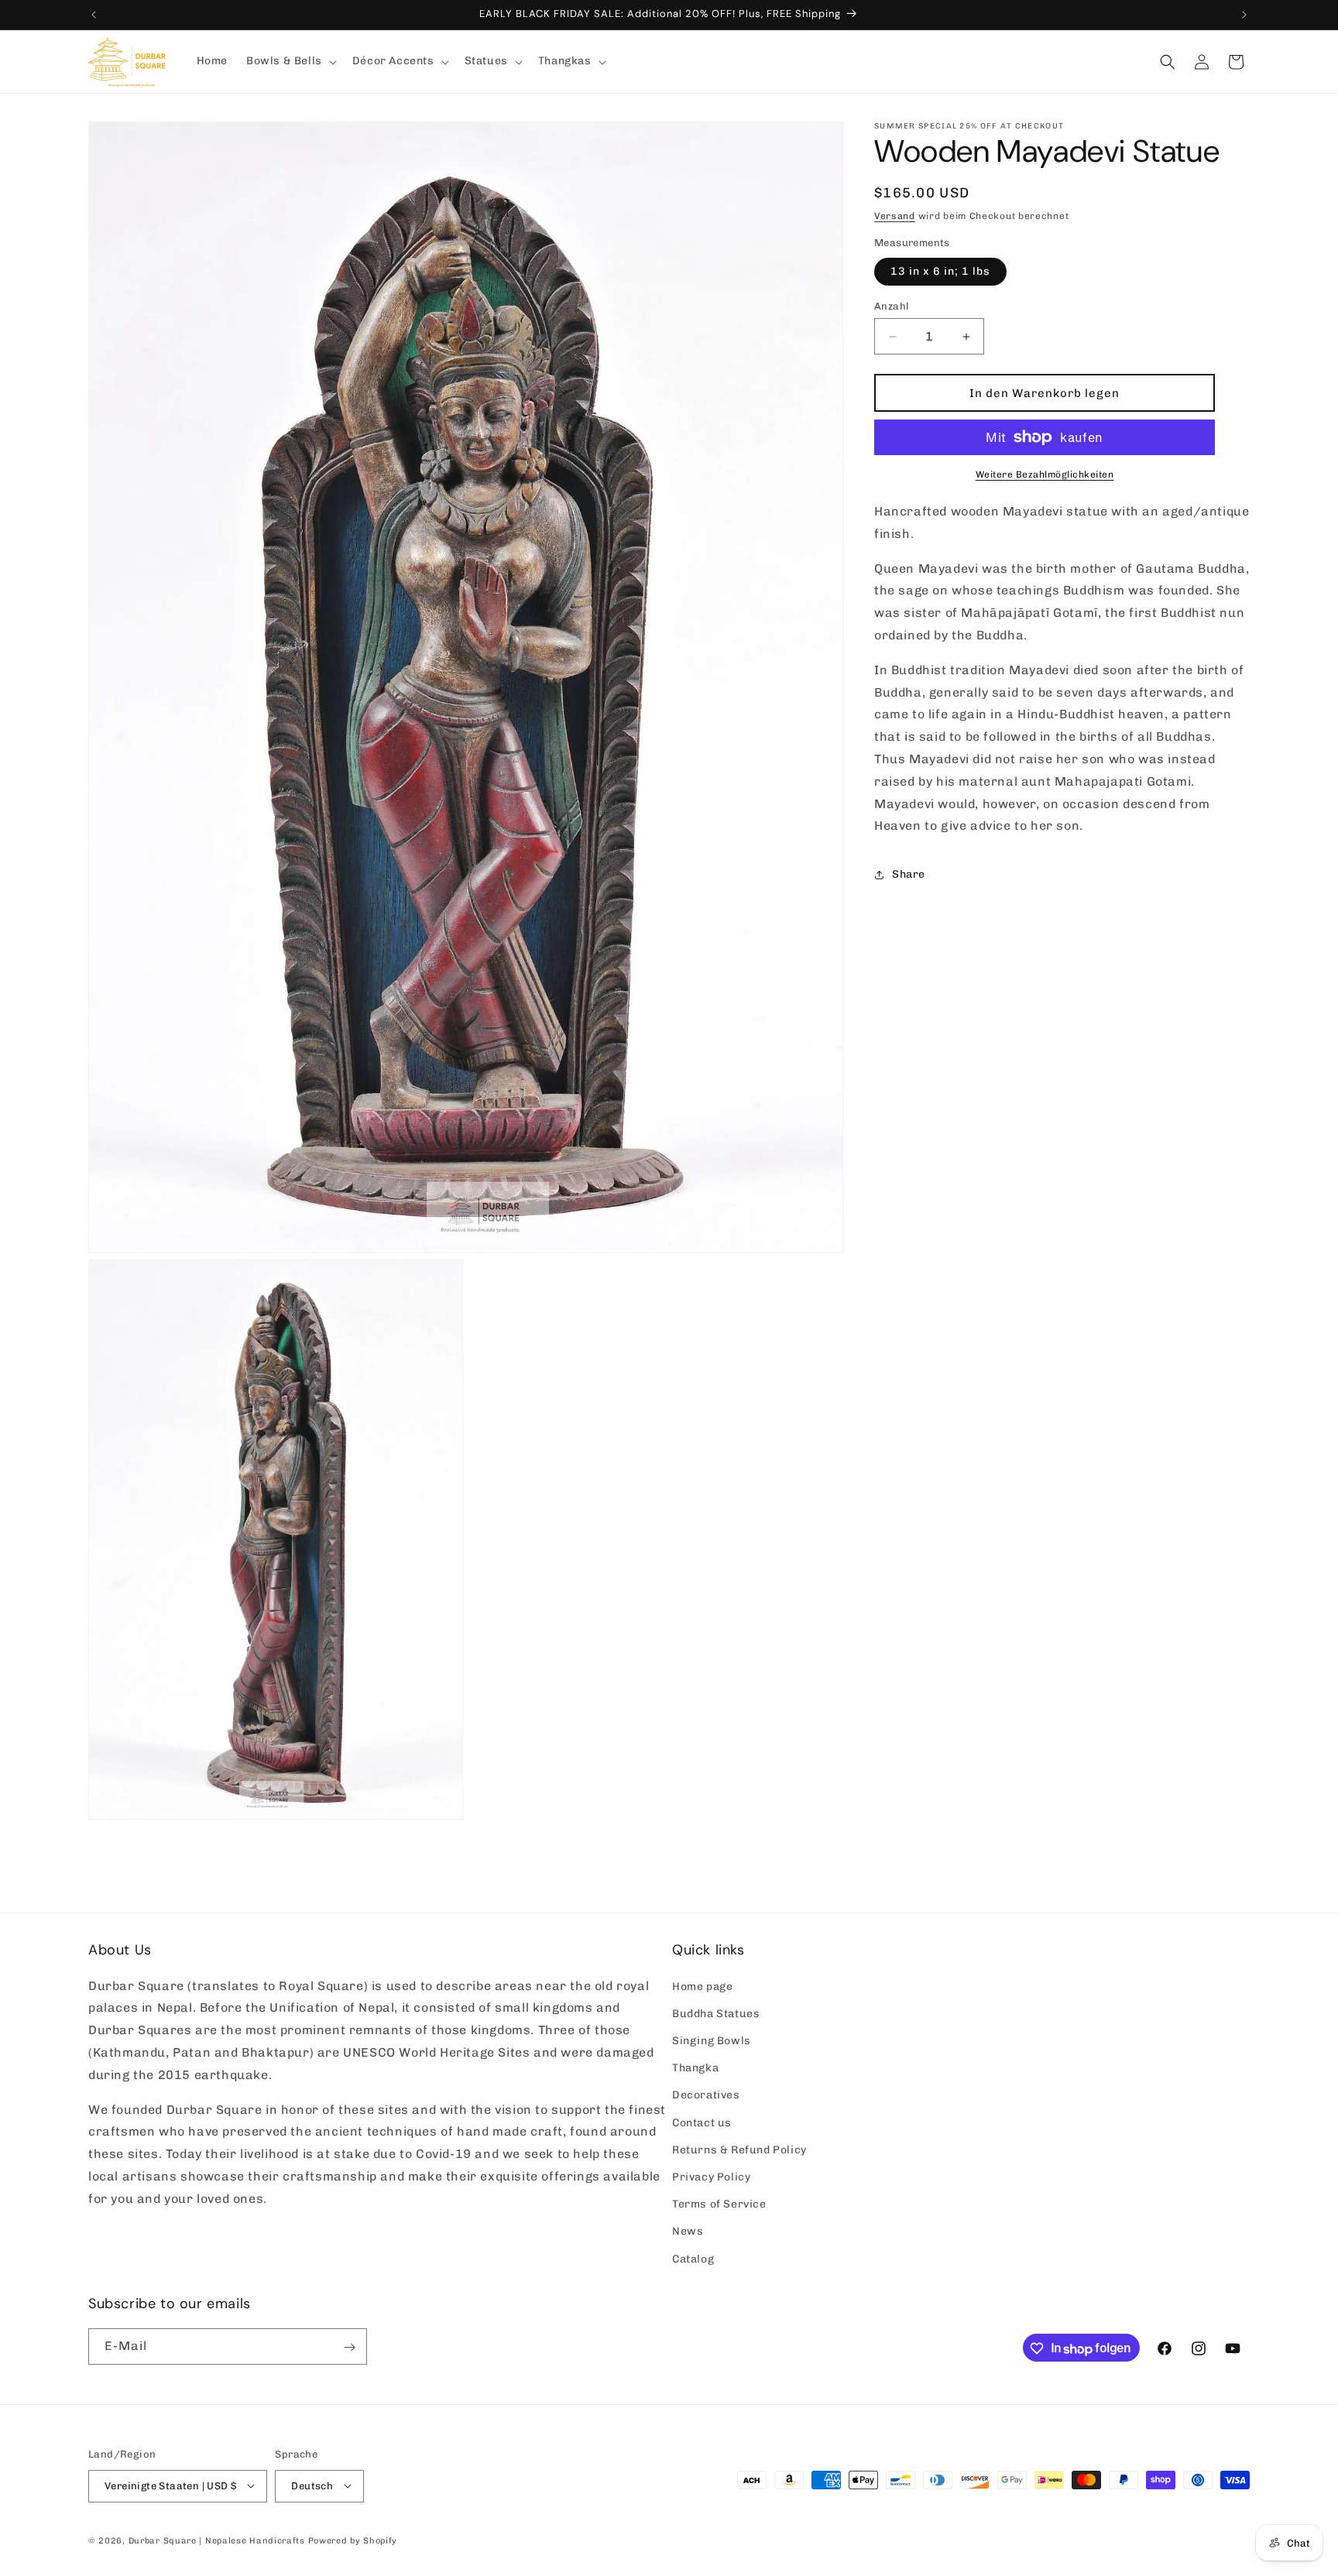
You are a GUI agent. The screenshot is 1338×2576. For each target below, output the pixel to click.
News (688, 2231)
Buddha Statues (716, 2014)
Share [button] (909, 874)
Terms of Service (719, 2204)
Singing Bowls (712, 2041)
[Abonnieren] (349, 2347)
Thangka (695, 2068)
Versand (895, 216)
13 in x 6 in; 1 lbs (940, 271)
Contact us (702, 2122)
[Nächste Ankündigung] (1244, 15)
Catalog (693, 2258)
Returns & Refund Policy (739, 2149)
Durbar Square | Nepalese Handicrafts (217, 2540)
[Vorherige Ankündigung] (94, 15)
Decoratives (706, 2095)
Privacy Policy (711, 2177)
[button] (290, 61)
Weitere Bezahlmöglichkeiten (1045, 474)
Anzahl (891, 306)
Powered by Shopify (353, 2540)
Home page (702, 1986)
